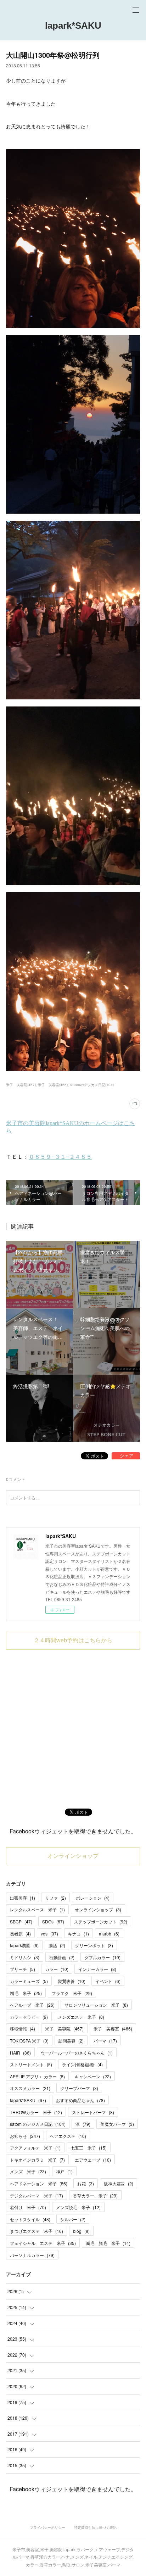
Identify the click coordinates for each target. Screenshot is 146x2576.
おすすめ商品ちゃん (80, 2100)
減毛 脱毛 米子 (108, 2243)
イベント (108, 1981)
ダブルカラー (102, 1957)
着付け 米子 (28, 2207)
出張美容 (23, 1898)
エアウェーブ (93, 2160)
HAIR (20, 2053)
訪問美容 (71, 2041)
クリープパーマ (79, 2088)
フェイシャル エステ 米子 (43, 2243)
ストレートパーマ (93, 2112)
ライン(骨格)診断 (82, 2064)
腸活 (57, 1945)
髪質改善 (72, 1981)
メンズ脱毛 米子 (78, 2207)
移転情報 (23, 2029)
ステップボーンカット (101, 1921)
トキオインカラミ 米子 (37, 2160)
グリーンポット (94, 1945)
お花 (86, 2183)
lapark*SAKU (73, 26)
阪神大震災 (119, 2183)
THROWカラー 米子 (36, 2112)
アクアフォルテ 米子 (35, 2148)
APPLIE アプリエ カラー (37, 2076)
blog (81, 2231)
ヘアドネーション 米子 (39, 2183)
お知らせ (25, 2136)
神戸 (64, 2171)
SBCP (21, 1921)
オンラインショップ (73, 1856)
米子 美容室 (113, 2029)
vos (49, 1934)
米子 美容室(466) (53, 1085)
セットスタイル (30, 2219)
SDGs (53, 1921)
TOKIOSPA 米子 (29, 2041)
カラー (57, 1969)
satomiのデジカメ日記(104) (92, 1085)
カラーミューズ (29, 1981)
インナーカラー (97, 1969)
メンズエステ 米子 (81, 2017)
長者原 (20, 1934)
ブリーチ (23, 1969)
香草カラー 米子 (95, 2195)
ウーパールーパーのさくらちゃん (77, 2053)
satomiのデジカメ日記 (38, 2124)
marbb (109, 1934)
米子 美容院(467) (21, 1085)
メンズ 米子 (28, 2171)
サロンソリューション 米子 (96, 2005)
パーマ (105, 2041)
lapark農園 (24, 1945)
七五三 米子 (89, 2148)
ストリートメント (31, 2064)
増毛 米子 (26, 1993)
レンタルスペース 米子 (37, 1909)
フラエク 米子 (72, 1993)
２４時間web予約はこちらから (73, 1640)
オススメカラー (30, 2088)
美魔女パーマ (117, 2124)
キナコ (78, 1934)
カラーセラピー (29, 2017)
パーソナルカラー (32, 2255)
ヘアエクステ (68, 2136)
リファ (55, 1898)
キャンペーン (93, 2076)
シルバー (73, 2219)
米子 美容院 (64, 2029)
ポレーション (93, 1898)
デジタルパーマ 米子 (36, 2195)
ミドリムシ (25, 1957)
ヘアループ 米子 (32, 2005)
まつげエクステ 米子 (36, 2231)
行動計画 (62, 1957)
